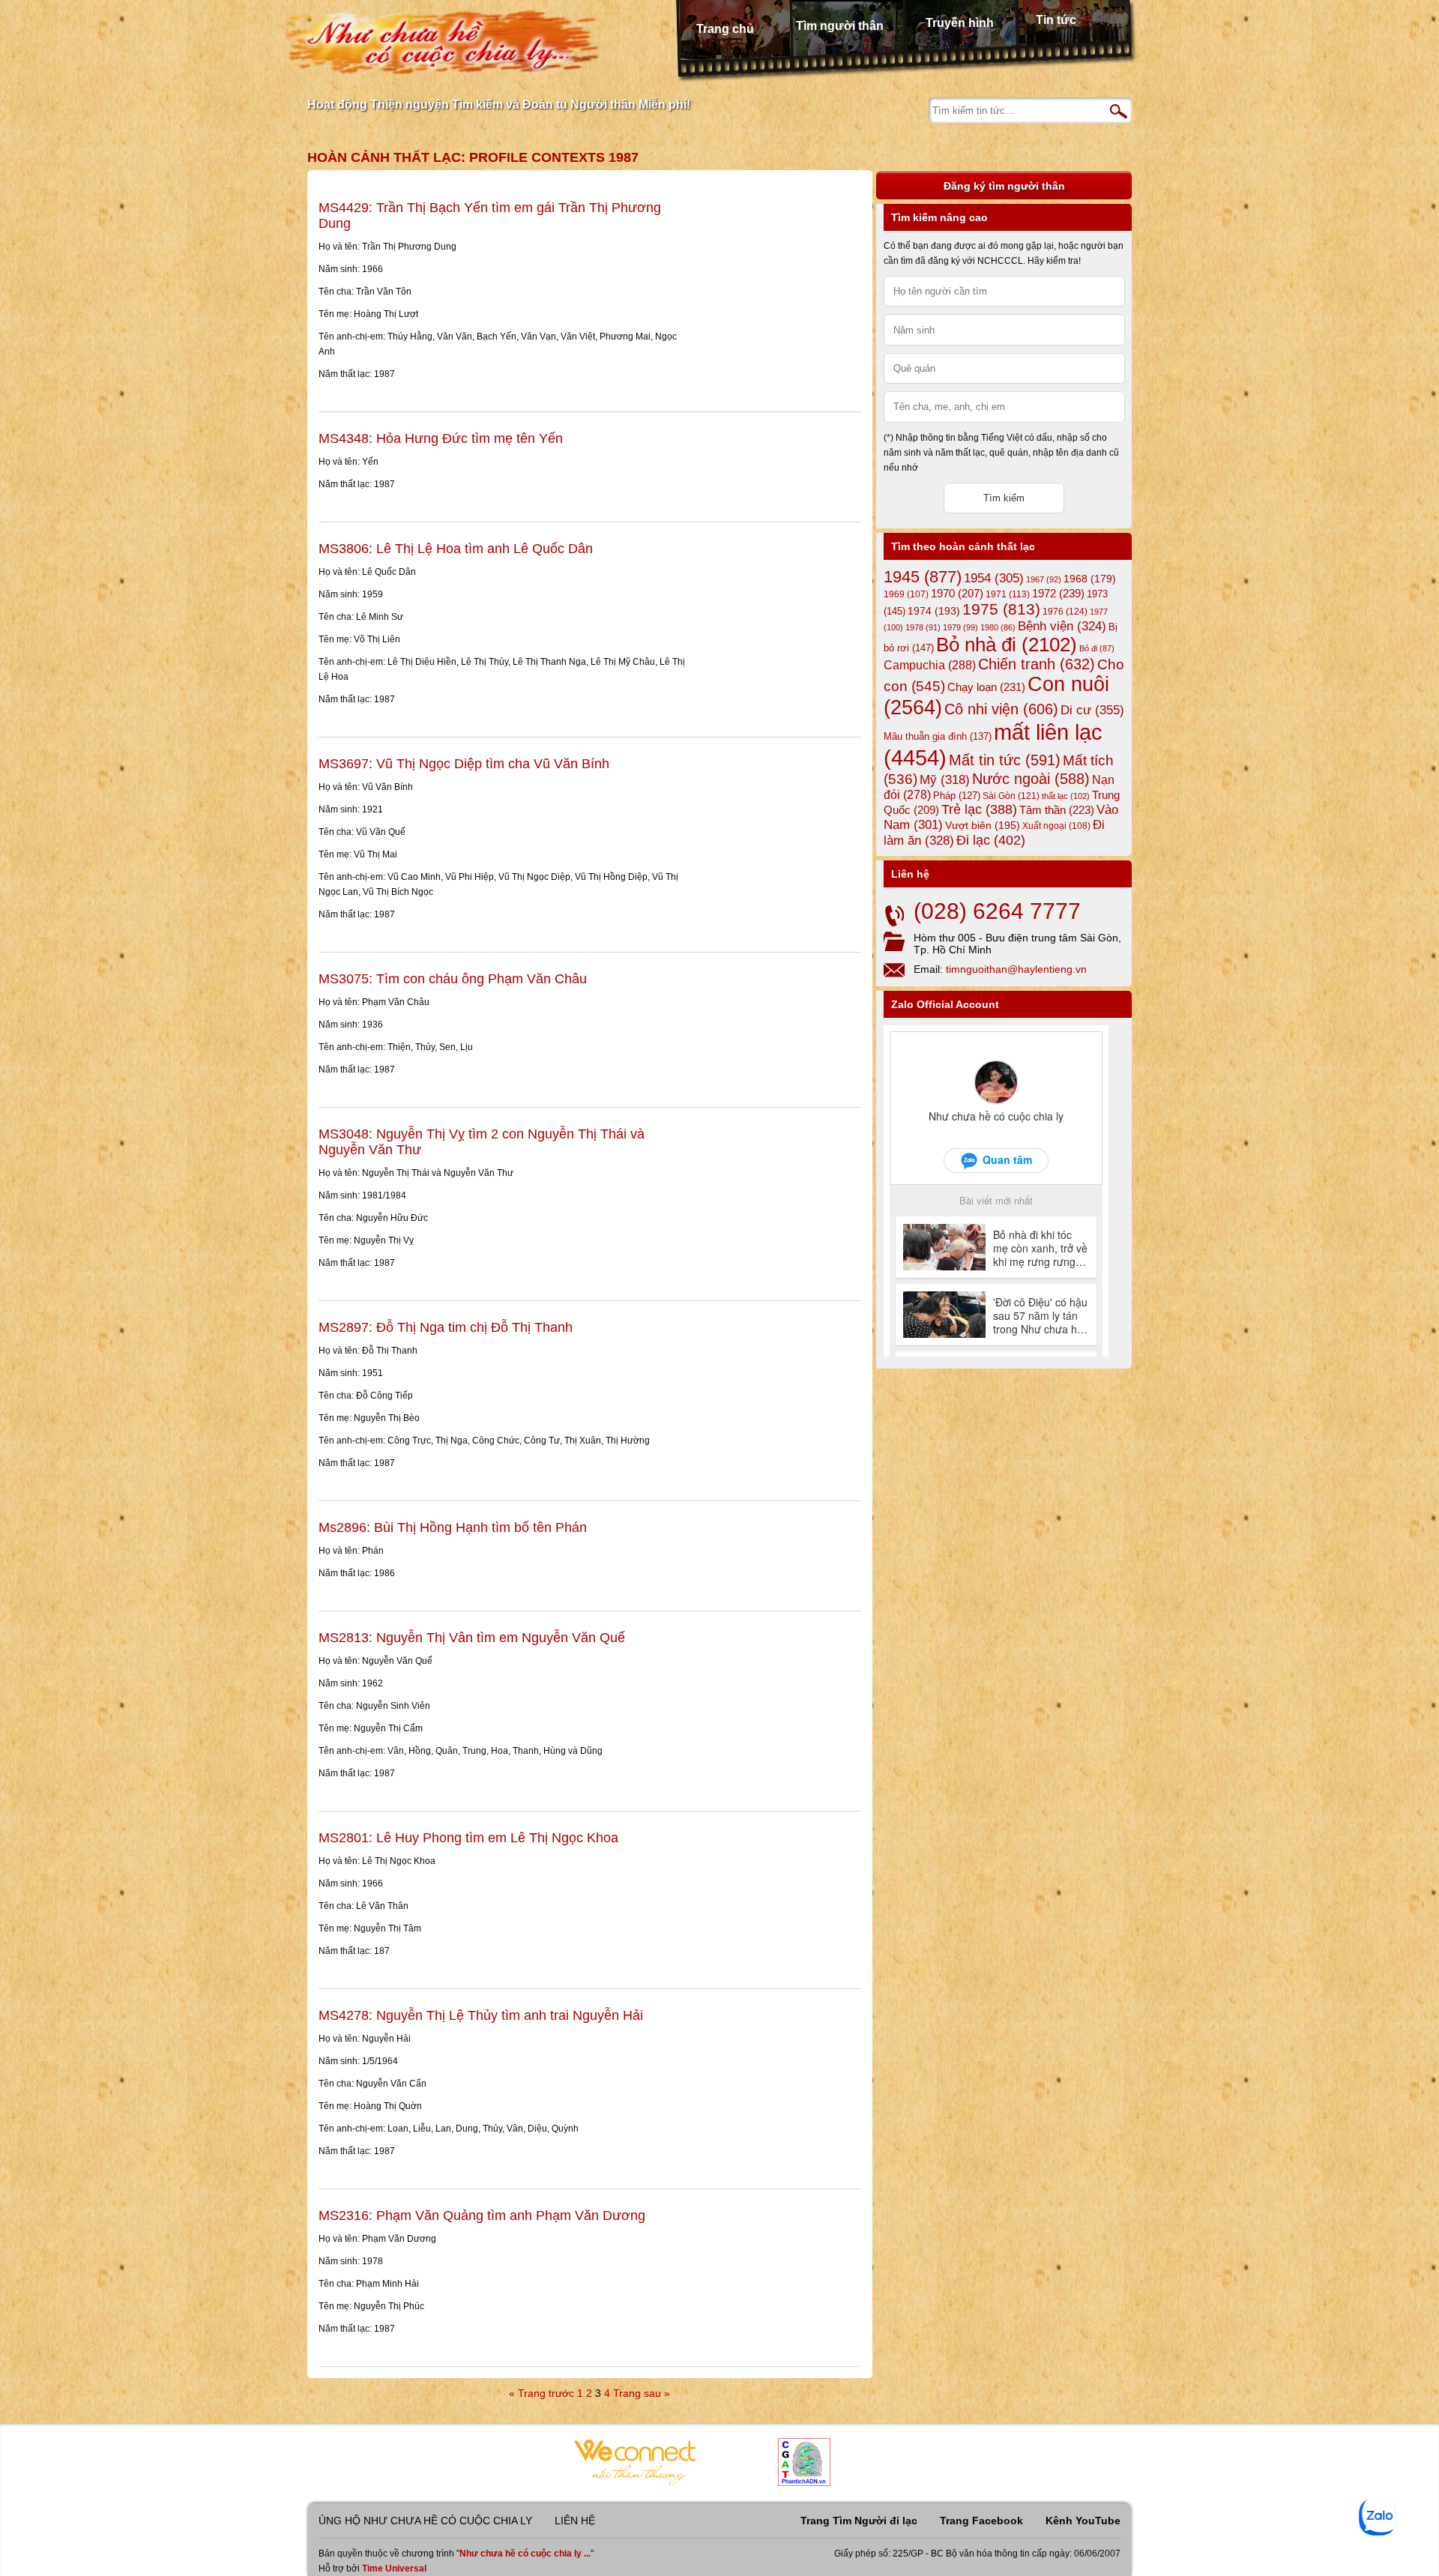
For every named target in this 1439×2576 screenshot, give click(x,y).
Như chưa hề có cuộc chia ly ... (525, 2554)
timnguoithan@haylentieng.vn (1016, 969)
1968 (1090, 579)
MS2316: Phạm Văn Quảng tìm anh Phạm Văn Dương (482, 2215)
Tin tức (1056, 20)
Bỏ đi (1097, 648)
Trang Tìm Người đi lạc (859, 2521)
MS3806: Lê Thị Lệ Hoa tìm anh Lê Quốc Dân (456, 549)
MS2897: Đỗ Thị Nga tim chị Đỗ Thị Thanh (446, 1327)
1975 (1001, 609)
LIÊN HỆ (575, 2521)
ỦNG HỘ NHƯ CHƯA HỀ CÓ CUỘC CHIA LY (425, 2521)
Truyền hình (960, 23)
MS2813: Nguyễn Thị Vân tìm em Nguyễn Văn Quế (472, 1638)
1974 (934, 611)
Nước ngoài (1031, 779)
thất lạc (1066, 796)
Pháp (957, 796)
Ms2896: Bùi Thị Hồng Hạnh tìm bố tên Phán (453, 1527)
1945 (923, 577)
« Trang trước (541, 2393)
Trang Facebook (981, 2521)
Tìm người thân (840, 26)
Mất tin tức (1005, 760)
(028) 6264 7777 (997, 911)
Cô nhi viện (1001, 709)
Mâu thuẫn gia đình (938, 736)
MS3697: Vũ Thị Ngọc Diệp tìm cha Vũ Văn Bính (464, 764)
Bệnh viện (1062, 626)
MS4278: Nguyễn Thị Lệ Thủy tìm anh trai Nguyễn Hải (481, 2015)
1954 (994, 578)
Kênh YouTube (1083, 2521)
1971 (1008, 594)
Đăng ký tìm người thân (1004, 186)
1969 (906, 594)
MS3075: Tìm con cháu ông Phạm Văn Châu (453, 979)
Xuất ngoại (1056, 826)
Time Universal (394, 2569)
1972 (1058, 593)
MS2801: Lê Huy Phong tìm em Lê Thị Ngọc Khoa (468, 1838)
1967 (1044, 579)
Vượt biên (983, 825)
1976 (1065, 612)
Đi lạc (991, 840)
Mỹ (945, 780)
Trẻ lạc (979, 809)
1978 (923, 627)
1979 (960, 627)
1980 (998, 627)
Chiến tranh (1037, 664)
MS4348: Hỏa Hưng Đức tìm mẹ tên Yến (441, 438)
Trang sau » (642, 2393)
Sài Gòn (1011, 796)
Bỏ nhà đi (1007, 645)
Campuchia (930, 665)
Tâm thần (1057, 810)
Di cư (1092, 710)
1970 (957, 594)
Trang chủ (725, 29)
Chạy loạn (986, 687)
